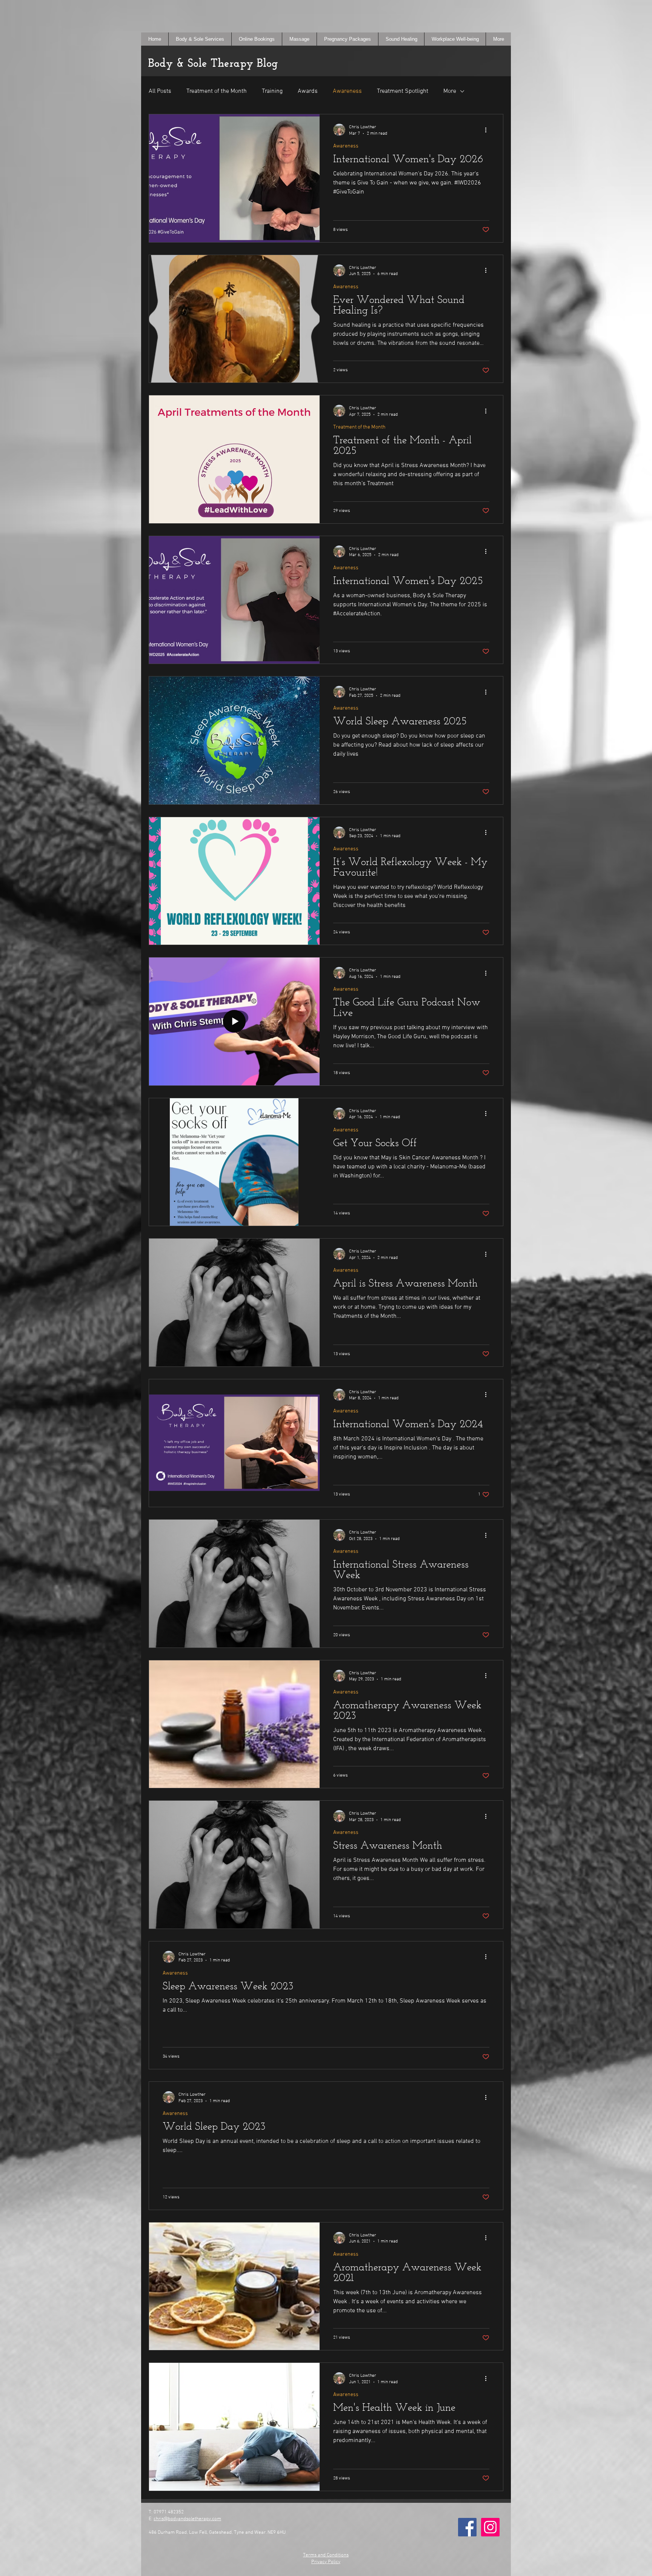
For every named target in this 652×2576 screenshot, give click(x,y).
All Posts (160, 91)
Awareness (347, 91)
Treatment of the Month (217, 91)
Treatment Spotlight (403, 91)
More (450, 91)
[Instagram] (490, 2527)
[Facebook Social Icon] (467, 2527)
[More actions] (488, 130)
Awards (308, 91)
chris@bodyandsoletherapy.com (187, 2519)
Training (272, 91)
